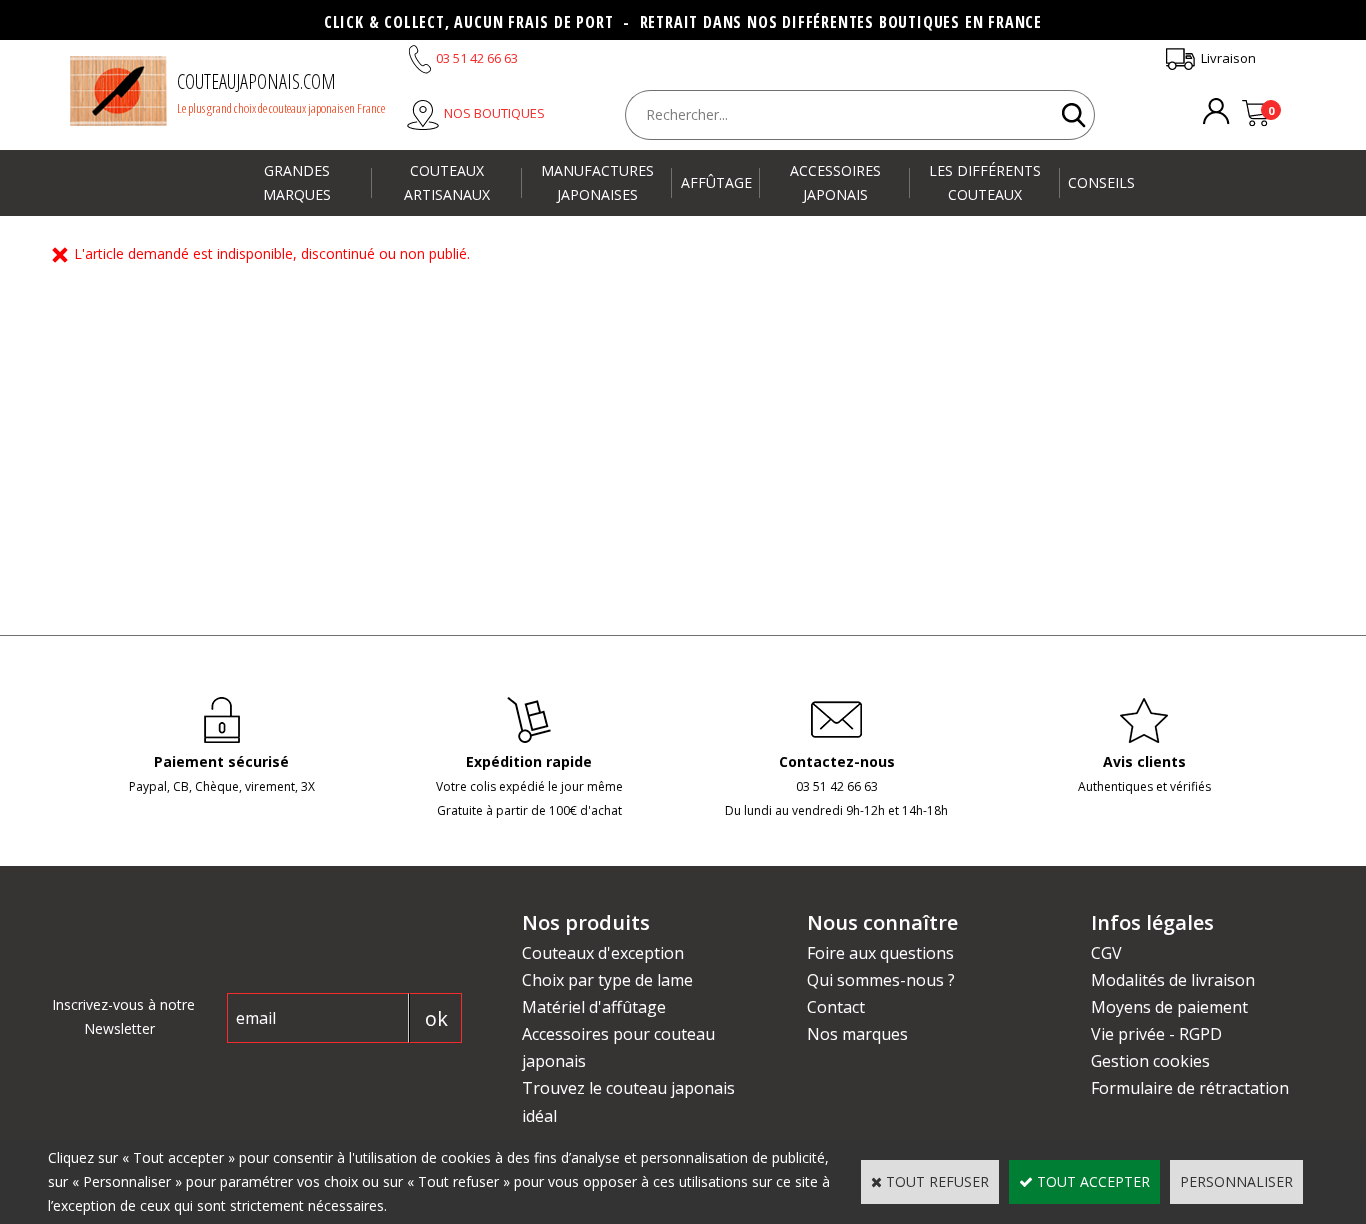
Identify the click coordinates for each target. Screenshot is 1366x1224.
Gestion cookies (1150, 1061)
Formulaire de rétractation (1190, 1088)
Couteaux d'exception (603, 953)
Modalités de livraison (1173, 980)
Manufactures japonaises (597, 182)
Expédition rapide (529, 761)
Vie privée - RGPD (1156, 1034)
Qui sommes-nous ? (881, 980)
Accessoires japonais (835, 182)
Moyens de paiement (1169, 1007)
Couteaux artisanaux (447, 182)
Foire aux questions (880, 953)
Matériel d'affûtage (594, 1007)
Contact (836, 1007)
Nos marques (857, 1034)
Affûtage (716, 182)
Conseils (1101, 182)
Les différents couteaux (985, 182)
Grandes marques (297, 182)
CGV (1106, 953)
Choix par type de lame (607, 980)
